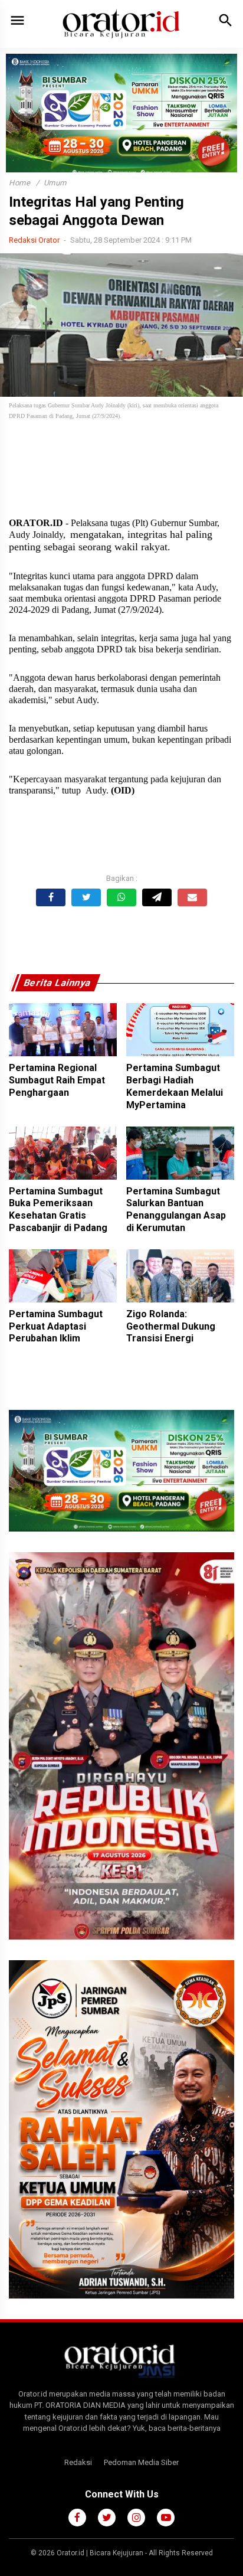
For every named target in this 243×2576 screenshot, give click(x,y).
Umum (55, 183)
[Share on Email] (192, 897)
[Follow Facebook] (77, 2518)
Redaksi (78, 2462)
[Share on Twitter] (86, 897)
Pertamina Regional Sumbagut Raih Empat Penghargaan (57, 1080)
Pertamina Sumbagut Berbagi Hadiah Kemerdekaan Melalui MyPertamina (175, 1086)
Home (19, 183)
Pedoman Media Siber (141, 2462)
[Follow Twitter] (107, 2518)
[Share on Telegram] (157, 897)
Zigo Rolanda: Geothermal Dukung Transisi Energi (171, 1326)
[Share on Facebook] (51, 897)
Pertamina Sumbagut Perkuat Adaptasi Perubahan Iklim (56, 1326)
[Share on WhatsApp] (121, 897)
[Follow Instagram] (136, 2518)
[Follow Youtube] (166, 2518)
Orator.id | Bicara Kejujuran (101, 2553)
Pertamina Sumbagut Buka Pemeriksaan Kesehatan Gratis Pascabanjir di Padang (58, 1209)
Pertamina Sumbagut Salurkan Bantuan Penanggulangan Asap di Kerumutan (176, 1209)
